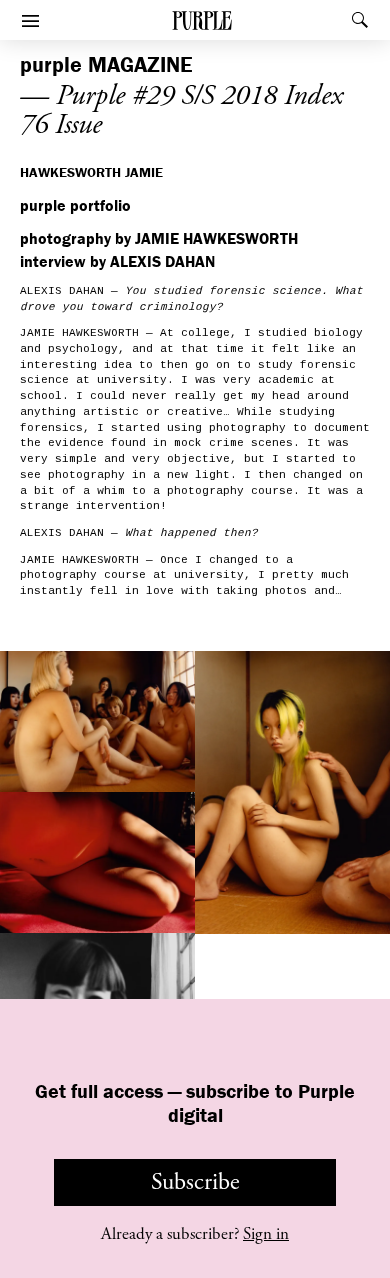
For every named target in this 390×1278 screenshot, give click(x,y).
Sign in (266, 1234)
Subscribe (195, 1182)
